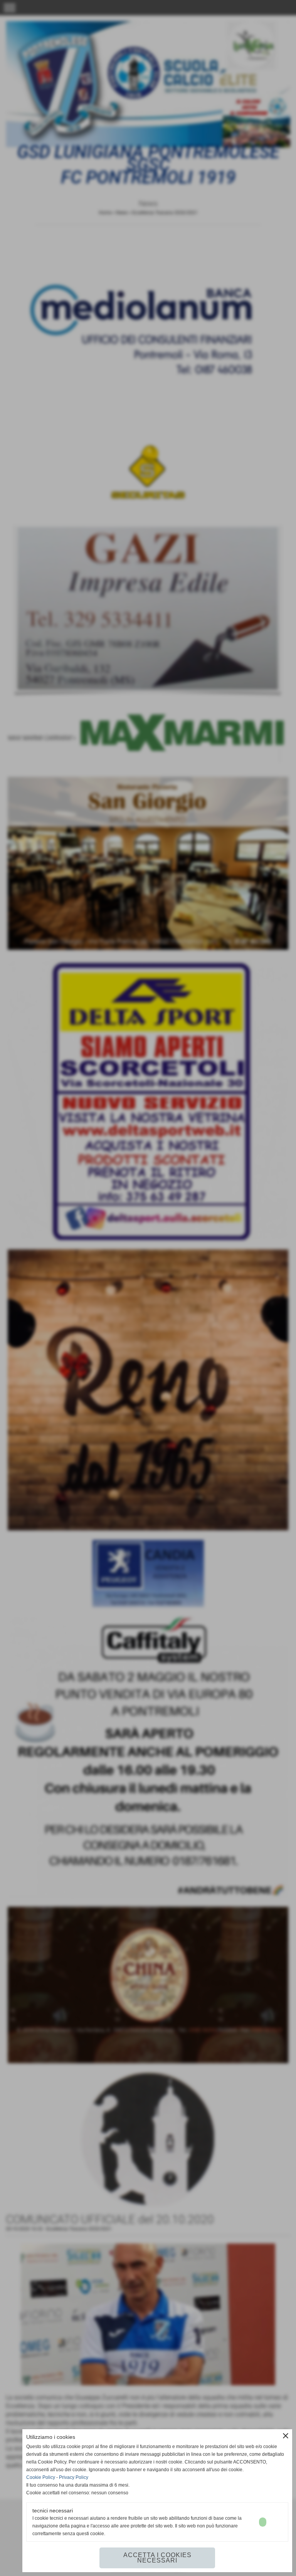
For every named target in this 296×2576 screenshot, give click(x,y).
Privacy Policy (74, 2477)
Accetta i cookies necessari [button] (157, 2558)
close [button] (286, 2436)
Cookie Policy (41, 2477)
